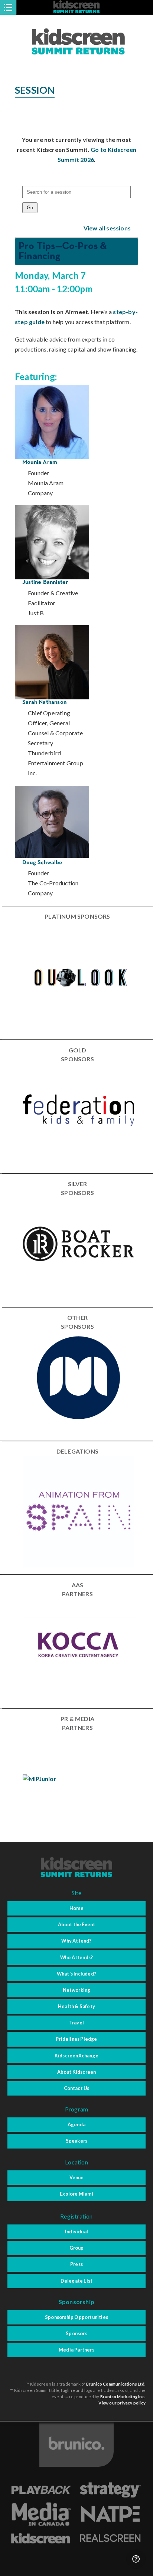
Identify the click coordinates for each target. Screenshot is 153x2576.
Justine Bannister (45, 582)
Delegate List (77, 2281)
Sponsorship (76, 2302)
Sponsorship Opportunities (76, 2317)
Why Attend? (76, 1941)
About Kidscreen (77, 2072)
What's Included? (76, 1974)
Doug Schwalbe (43, 863)
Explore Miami (76, 2194)
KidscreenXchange (76, 2056)
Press (76, 2264)
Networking (77, 1990)
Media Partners (76, 2350)
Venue (77, 2177)
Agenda (76, 2124)
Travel (76, 2023)
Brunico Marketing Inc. (123, 2397)
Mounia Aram (40, 462)
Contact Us (77, 2088)
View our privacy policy (122, 2403)
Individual (76, 2231)
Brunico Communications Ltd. (116, 2384)
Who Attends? (76, 1957)
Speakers (77, 2141)
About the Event (77, 1924)
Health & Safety (76, 2006)
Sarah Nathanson (44, 702)
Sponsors (76, 2333)
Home (76, 1908)
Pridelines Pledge (76, 2039)
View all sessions (107, 228)
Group (77, 2248)
